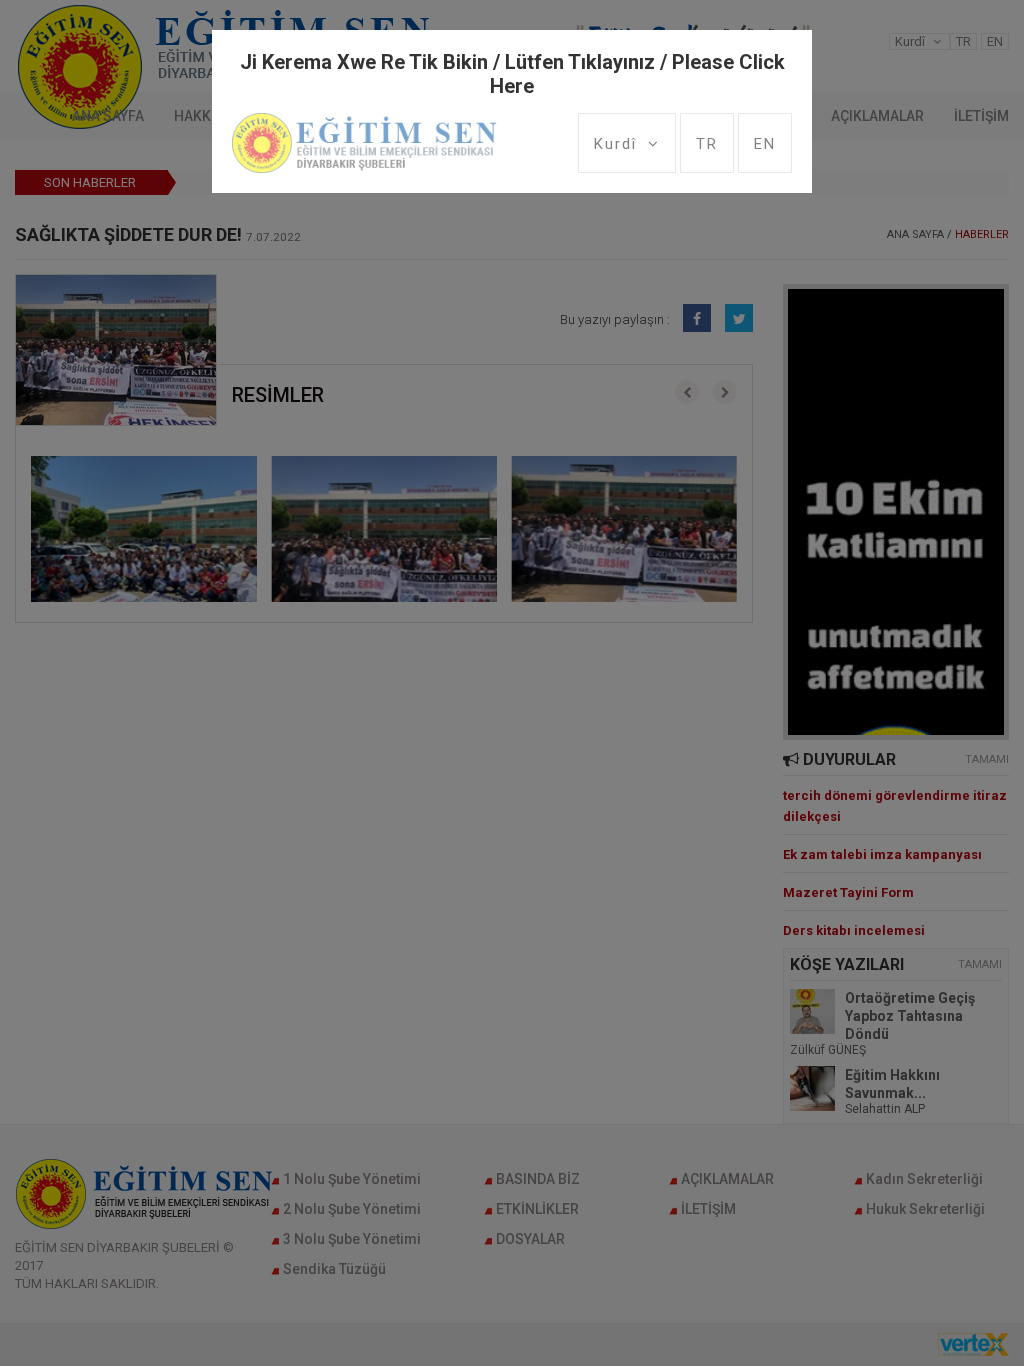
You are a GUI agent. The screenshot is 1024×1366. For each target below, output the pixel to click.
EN (765, 144)
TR (707, 144)
